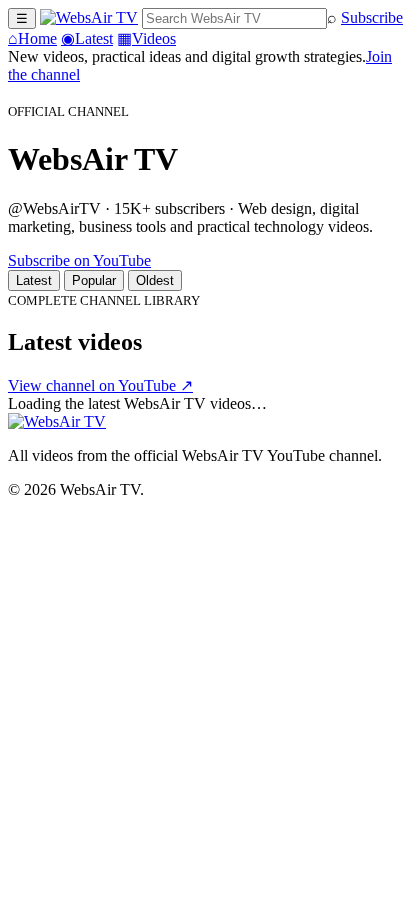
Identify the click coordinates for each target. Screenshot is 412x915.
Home (32, 38)
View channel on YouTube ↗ (100, 385)
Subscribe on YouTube (79, 260)
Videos (146, 38)
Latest (87, 38)
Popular (94, 280)
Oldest (155, 280)
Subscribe (372, 17)
